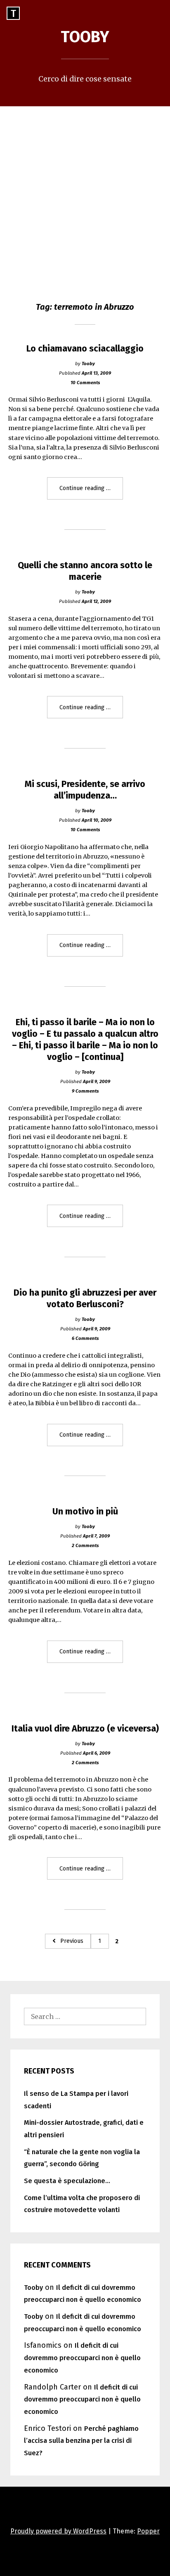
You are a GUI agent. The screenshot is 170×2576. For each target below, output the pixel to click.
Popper (148, 2531)
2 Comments (85, 1545)
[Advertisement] (85, 196)
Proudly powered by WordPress (58, 2531)
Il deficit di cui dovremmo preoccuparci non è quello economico (82, 2358)
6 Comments (85, 1338)
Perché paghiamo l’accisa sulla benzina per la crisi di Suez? (81, 2441)
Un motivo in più (85, 1512)
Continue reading (91, 492)
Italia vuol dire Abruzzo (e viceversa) (85, 1729)
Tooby (85, 37)
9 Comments (85, 1091)
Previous (72, 1941)
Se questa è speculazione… (67, 2181)
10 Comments (85, 383)
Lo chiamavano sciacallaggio (85, 349)
